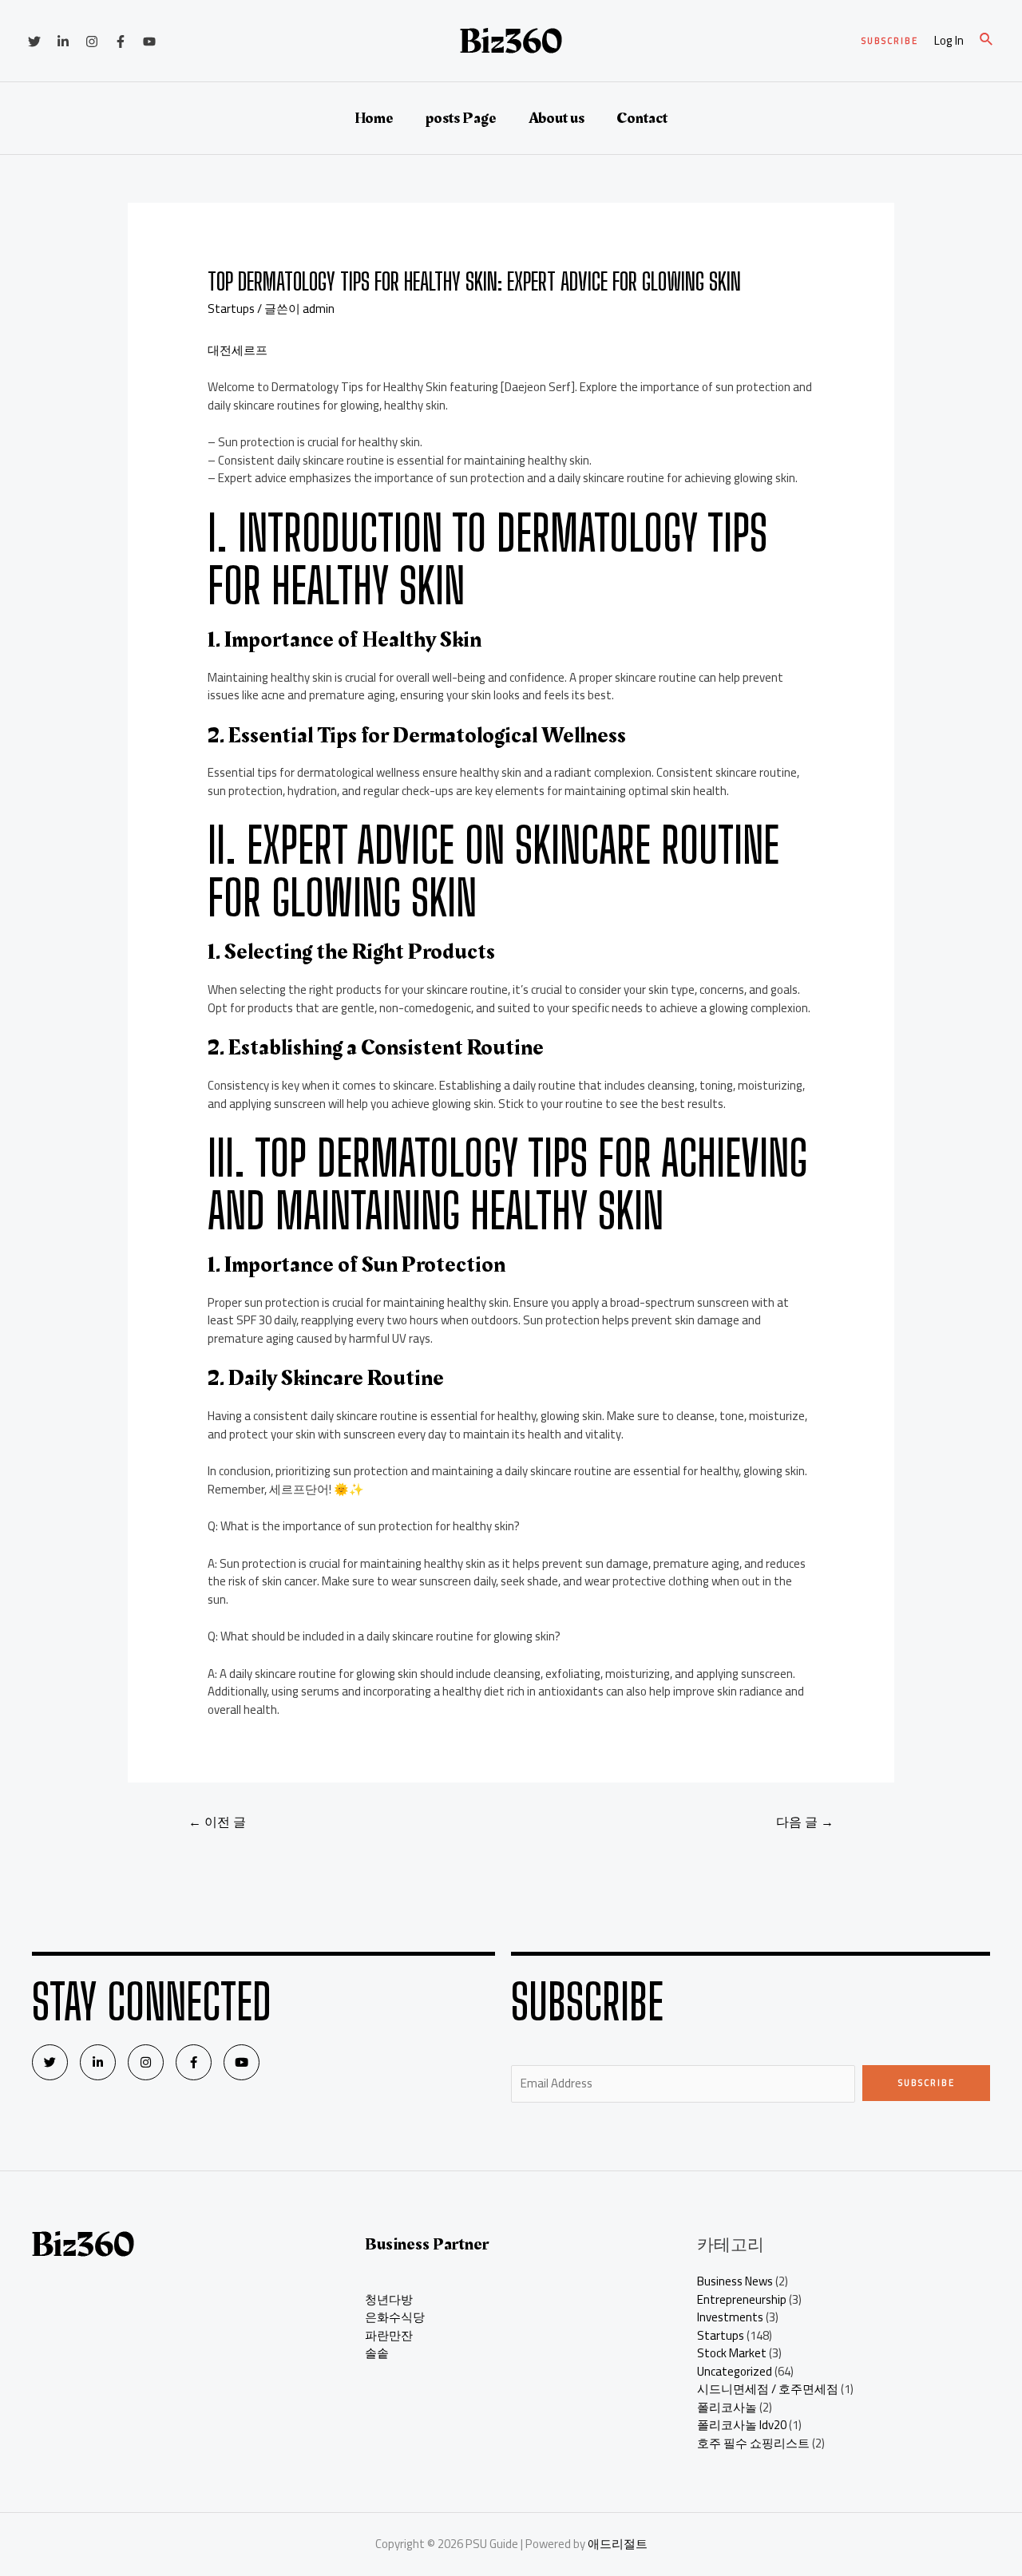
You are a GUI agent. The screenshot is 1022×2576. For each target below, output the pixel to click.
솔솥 (377, 2353)
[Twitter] (34, 42)
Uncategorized (735, 2371)
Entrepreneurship (742, 2299)
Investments (730, 2317)
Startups (231, 309)
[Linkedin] (63, 42)
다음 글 (805, 1822)
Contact (642, 118)
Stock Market (732, 2353)
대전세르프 (238, 350)
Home (374, 118)
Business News (735, 2281)
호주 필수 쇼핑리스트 (753, 2443)
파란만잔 (389, 2335)
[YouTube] (149, 42)
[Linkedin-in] (98, 2062)
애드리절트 (618, 2544)
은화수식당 (395, 2317)
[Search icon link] (987, 41)
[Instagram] (92, 42)
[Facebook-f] (194, 2062)
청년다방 (389, 2299)
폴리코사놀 (727, 2407)
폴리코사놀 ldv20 (742, 2425)
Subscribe (927, 2083)
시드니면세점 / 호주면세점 (768, 2389)
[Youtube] (242, 2062)
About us (557, 118)
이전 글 (217, 1822)
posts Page (461, 118)
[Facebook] (121, 42)
